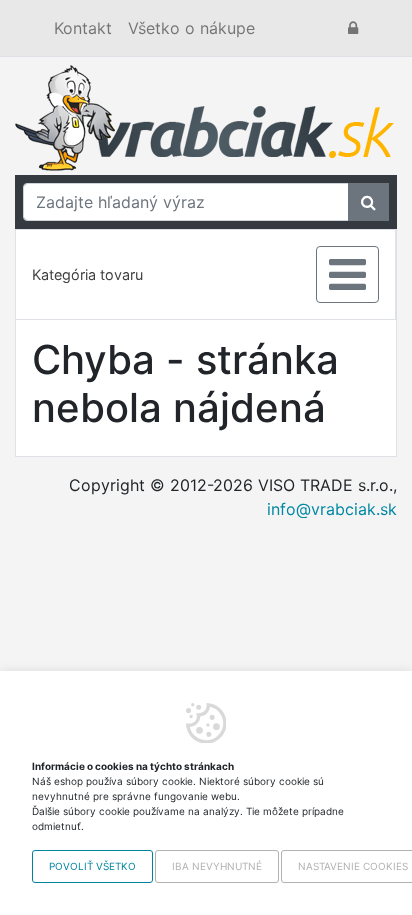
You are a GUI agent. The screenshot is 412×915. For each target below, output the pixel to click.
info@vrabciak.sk (332, 509)
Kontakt (83, 28)
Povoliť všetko (92, 866)
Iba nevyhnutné (217, 866)
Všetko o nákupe (191, 28)
